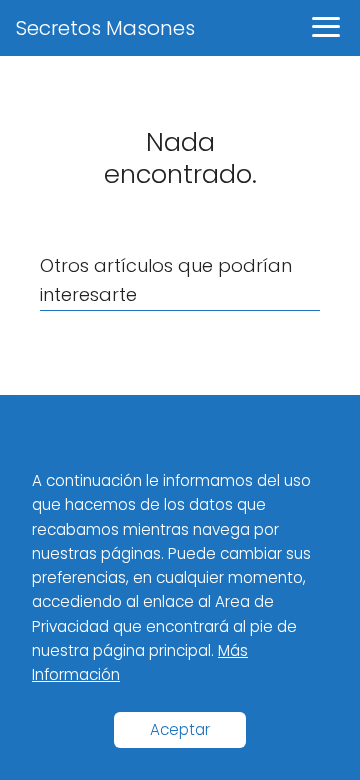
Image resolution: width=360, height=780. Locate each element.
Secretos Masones (105, 28)
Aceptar (180, 729)
